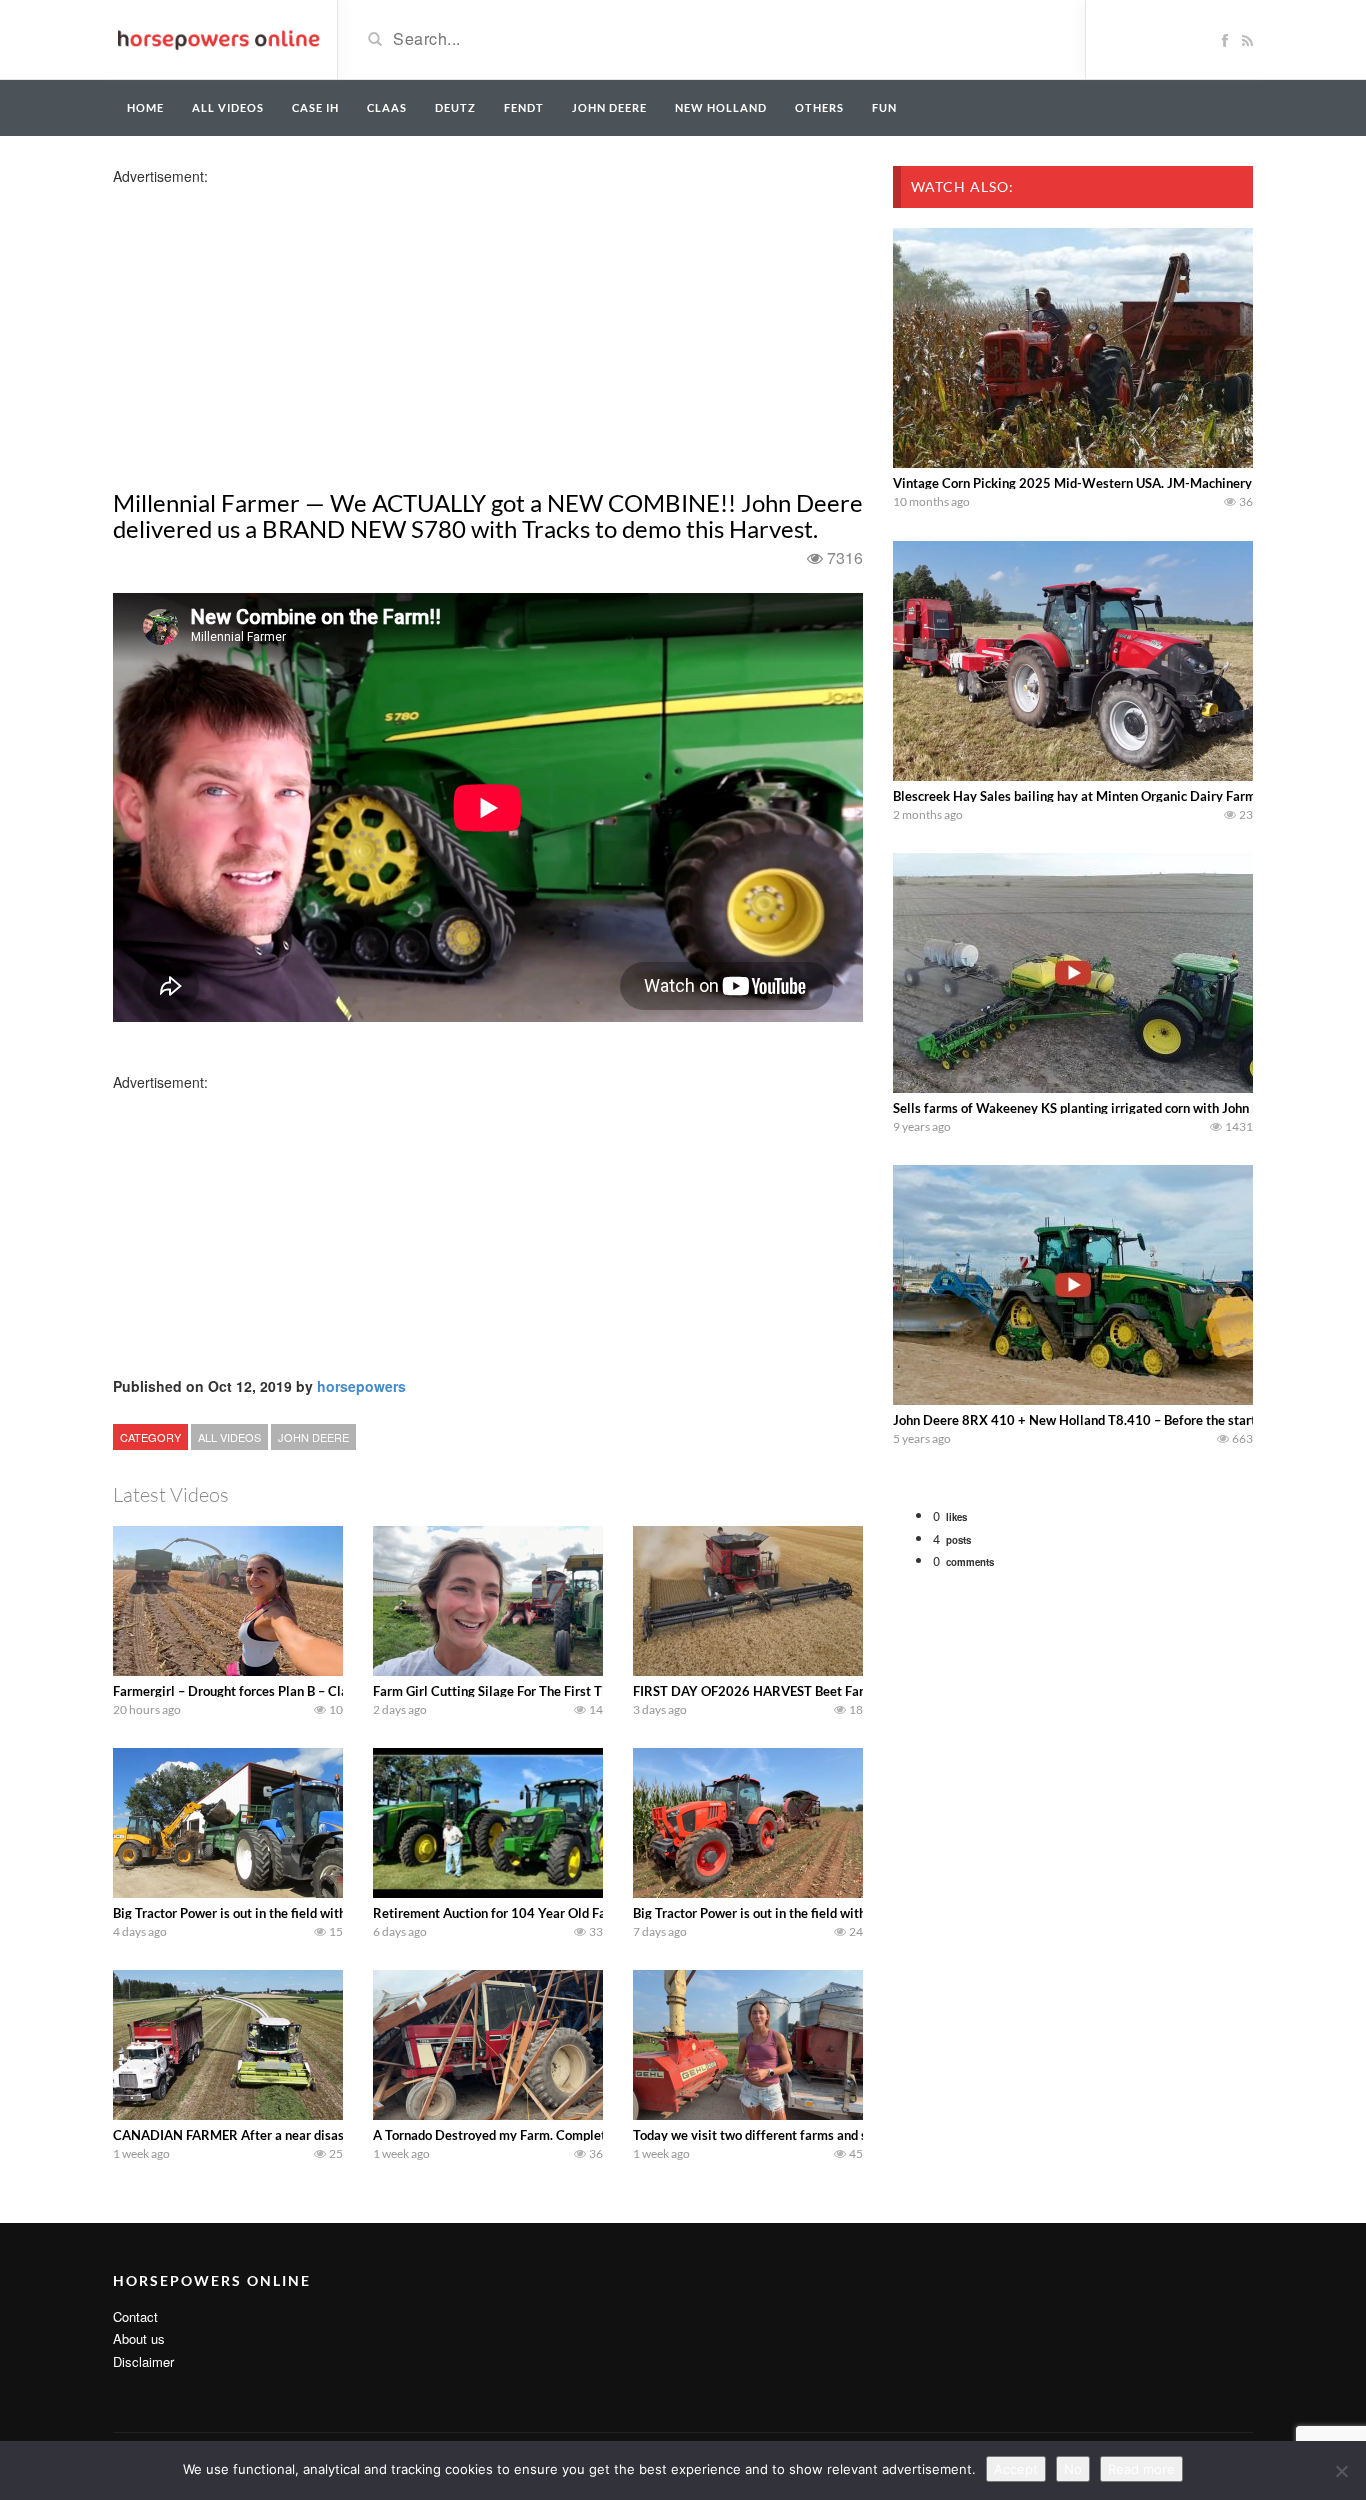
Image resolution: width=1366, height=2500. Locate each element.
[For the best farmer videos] (217, 38)
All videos (228, 107)
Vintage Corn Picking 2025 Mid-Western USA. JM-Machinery (1072, 483)
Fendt (524, 107)
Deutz (455, 107)
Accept (1016, 2469)
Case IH (315, 107)
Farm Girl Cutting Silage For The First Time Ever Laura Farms (550, 1691)
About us (139, 2338)
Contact (135, 2316)
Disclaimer (143, 2361)
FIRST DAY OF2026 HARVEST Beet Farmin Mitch (778, 1691)
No (1073, 2469)
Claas (387, 107)
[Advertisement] (271, 326)
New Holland (721, 107)
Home (145, 107)
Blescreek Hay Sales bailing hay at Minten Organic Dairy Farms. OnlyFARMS (1116, 796)
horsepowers (361, 1386)
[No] (1341, 2471)
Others (819, 107)
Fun (884, 107)
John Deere (609, 107)
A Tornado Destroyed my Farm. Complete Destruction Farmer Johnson (576, 2135)
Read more (1141, 2469)
